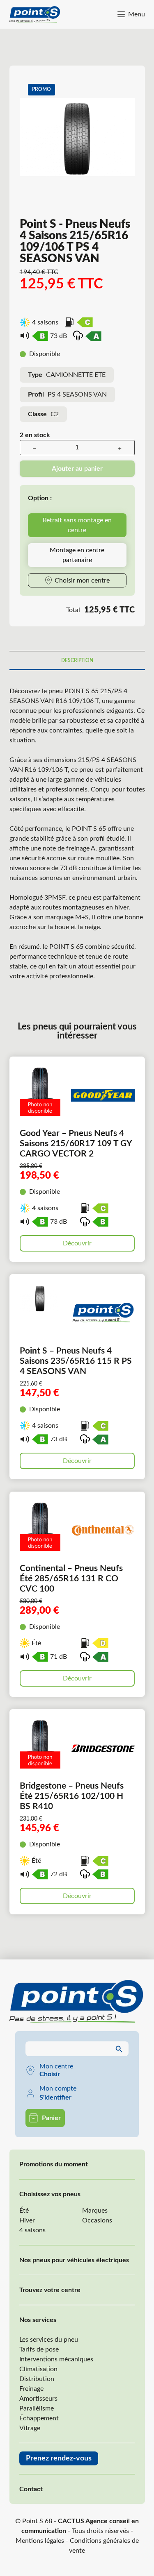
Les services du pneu (49, 2340)
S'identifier (55, 2098)
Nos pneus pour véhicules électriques (74, 2260)
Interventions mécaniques (56, 2359)
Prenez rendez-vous (59, 2458)
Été (24, 2211)
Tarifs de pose (39, 2349)
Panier (51, 2118)
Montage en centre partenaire (77, 555)
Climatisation (38, 2369)
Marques (95, 2211)
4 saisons (32, 2230)
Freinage (31, 2389)
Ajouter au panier (77, 469)
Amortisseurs (38, 2399)
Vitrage (30, 2428)
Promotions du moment (54, 2164)
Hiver (27, 2220)
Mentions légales (40, 2541)
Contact (31, 2489)
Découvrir (77, 1243)
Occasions (97, 2220)
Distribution (37, 2379)
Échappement (39, 2418)
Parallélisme (37, 2408)
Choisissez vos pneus (50, 2194)
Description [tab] (77, 660)
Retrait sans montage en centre (77, 525)
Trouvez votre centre (50, 2290)
